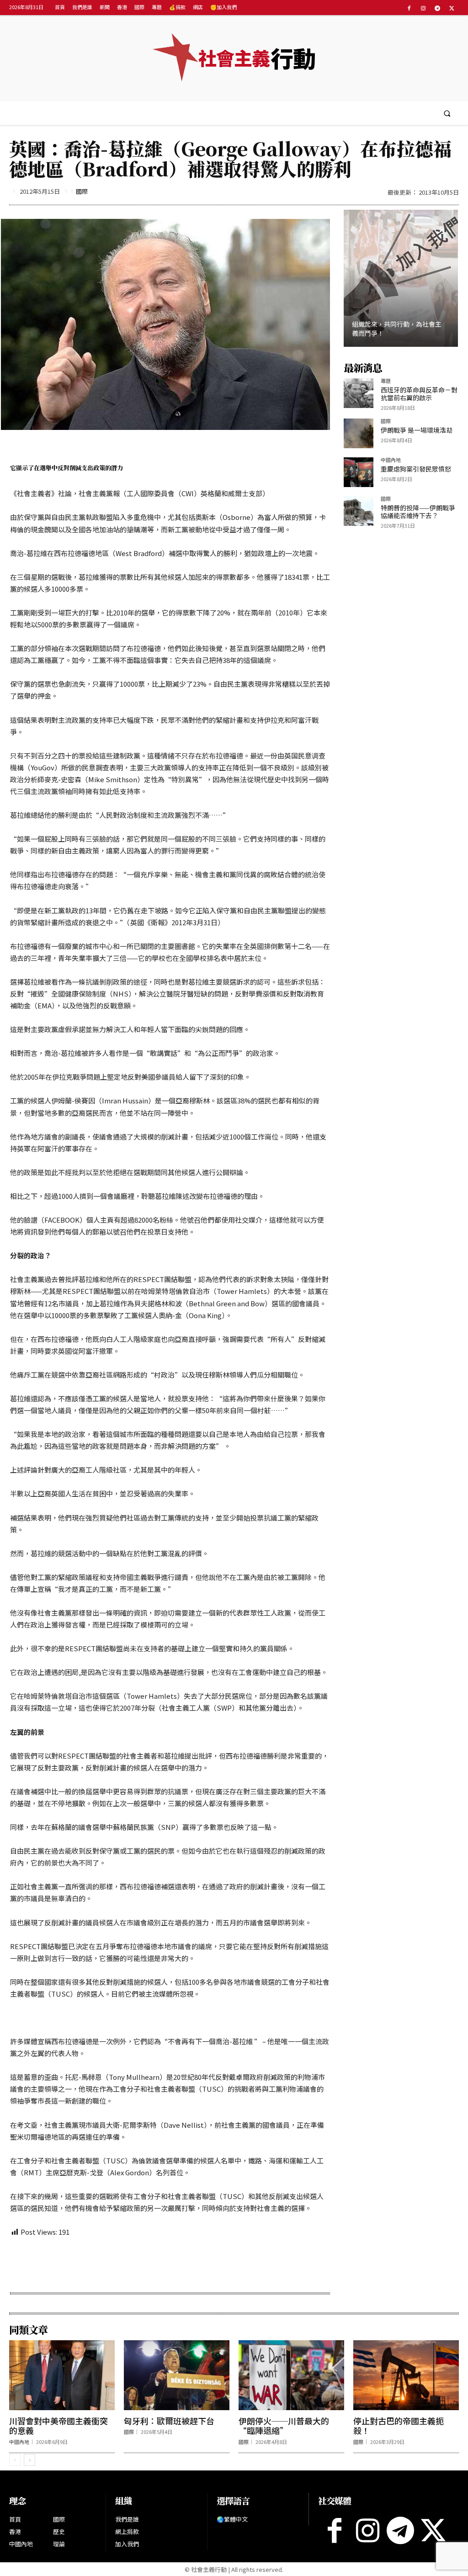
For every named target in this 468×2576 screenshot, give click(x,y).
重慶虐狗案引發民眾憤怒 (416, 469)
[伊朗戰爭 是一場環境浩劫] (359, 433)
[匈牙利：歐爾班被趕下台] (177, 2375)
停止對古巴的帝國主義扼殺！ (399, 2426)
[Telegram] (438, 8)
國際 (82, 191)
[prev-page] (15, 2460)
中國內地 (391, 460)
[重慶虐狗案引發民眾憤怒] (359, 472)
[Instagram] (423, 8)
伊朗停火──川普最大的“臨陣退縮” (284, 2426)
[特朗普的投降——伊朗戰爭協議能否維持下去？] (359, 511)
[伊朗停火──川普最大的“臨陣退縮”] (291, 2375)
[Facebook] (409, 8)
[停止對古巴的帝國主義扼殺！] (406, 2375)
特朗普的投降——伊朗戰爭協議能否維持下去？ (418, 511)
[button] (447, 113)
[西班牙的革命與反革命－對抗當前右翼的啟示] (359, 393)
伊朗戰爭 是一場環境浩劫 (417, 430)
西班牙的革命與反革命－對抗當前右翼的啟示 (419, 394)
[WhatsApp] (116, 2263)
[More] (179, 2263)
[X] (452, 8)
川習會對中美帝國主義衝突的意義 (58, 2426)
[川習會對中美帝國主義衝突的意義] (62, 2375)
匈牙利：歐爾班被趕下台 (169, 2421)
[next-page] (29, 2460)
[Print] (137, 2263)
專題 (386, 381)
